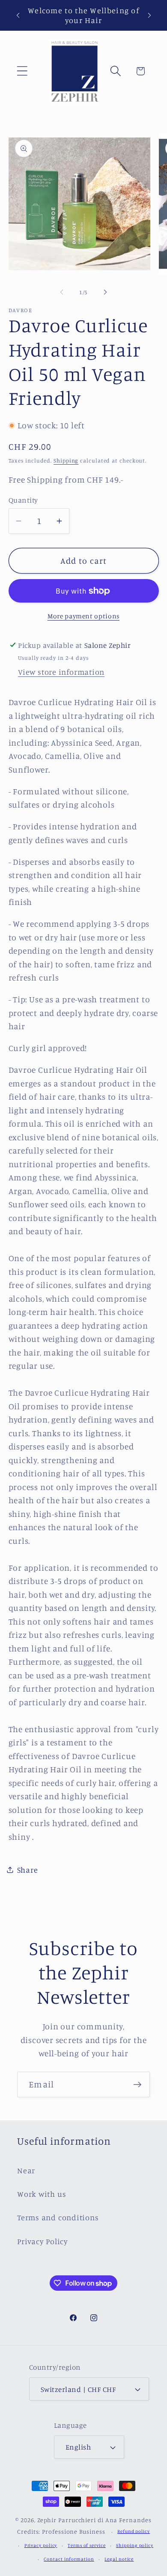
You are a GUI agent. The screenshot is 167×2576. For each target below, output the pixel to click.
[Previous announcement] (18, 15)
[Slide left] (62, 292)
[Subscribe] (137, 2085)
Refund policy (134, 2531)
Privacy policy (41, 2545)
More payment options (83, 616)
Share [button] (28, 1870)
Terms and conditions (58, 2217)
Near (26, 2170)
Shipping (66, 460)
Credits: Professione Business (61, 2531)
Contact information (69, 2559)
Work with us (42, 2194)
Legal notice (119, 2559)
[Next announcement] (149, 15)
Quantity (23, 500)
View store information (61, 672)
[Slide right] (105, 292)
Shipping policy (135, 2545)
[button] (22, 71)
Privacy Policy (43, 2241)
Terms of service (87, 2545)
